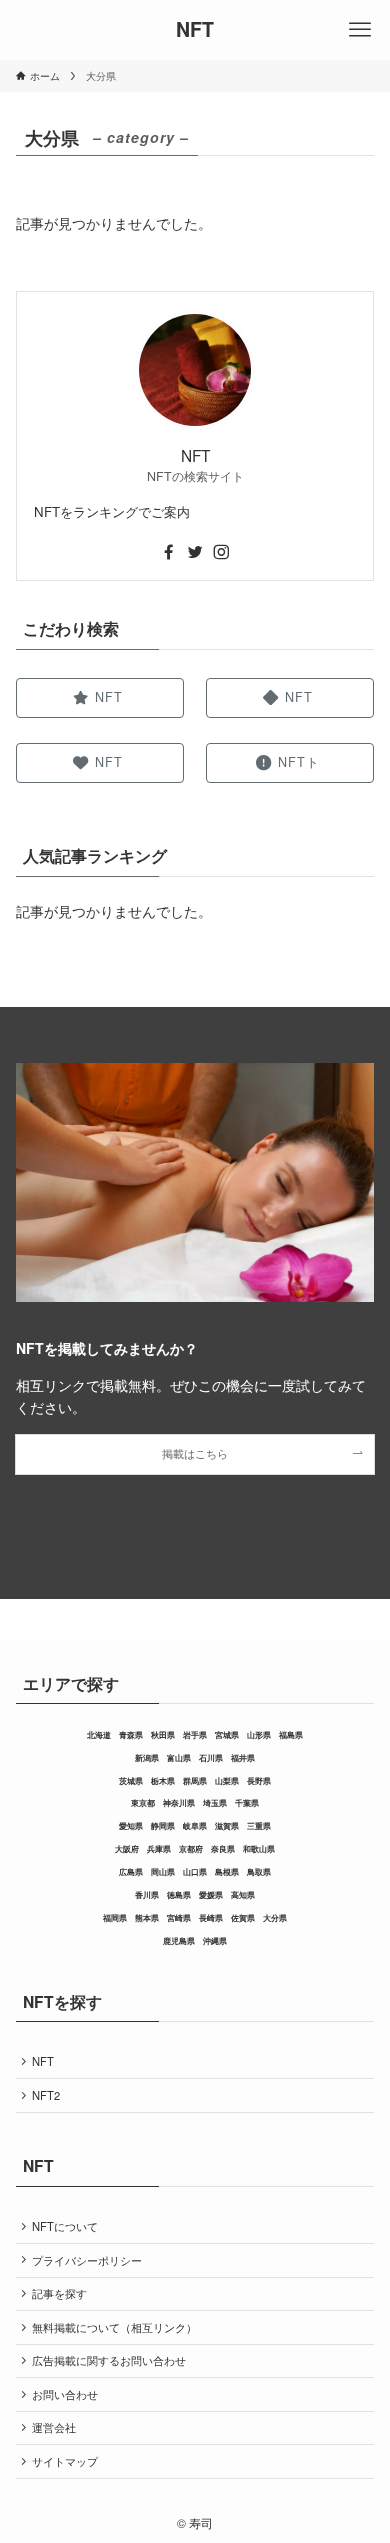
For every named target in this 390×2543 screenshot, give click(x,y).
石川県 (211, 1758)
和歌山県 (259, 1849)
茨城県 (131, 1781)
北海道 (99, 1735)
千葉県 (247, 1803)
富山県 (179, 1758)
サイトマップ (65, 2461)
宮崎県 (179, 1918)
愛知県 (131, 1826)
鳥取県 (259, 1872)
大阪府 (127, 1849)
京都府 (191, 1849)
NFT (195, 30)
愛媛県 (211, 1895)
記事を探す (59, 2293)
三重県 (259, 1826)
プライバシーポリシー (87, 2260)
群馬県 (195, 1781)
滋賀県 (227, 1826)
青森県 (131, 1735)
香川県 (147, 1895)
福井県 (243, 1758)
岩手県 (195, 1735)
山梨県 (227, 1781)
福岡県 (115, 1918)
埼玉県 (215, 1803)
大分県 (275, 1918)
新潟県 (147, 1758)
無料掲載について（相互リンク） (114, 2327)
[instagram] (221, 552)
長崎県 (211, 1918)
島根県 (227, 1872)
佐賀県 (243, 1918)
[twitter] (195, 552)
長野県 (259, 1781)
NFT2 (46, 2095)
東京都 (143, 1803)
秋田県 (163, 1735)
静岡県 (163, 1826)
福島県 (291, 1735)
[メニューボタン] (360, 30)
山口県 (195, 1872)
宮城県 (227, 1735)
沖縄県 (215, 1941)
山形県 (259, 1735)
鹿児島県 (179, 1941)
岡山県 (163, 1872)
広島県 (131, 1872)
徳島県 (179, 1895)
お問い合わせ (65, 2394)
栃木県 (163, 1781)
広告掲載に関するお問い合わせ (109, 2360)
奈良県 (223, 1849)
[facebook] (169, 552)
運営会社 (54, 2427)
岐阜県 (195, 1826)
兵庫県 (159, 1849)
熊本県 (147, 1918)
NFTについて (65, 2226)
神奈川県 (179, 1803)
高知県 (243, 1895)
